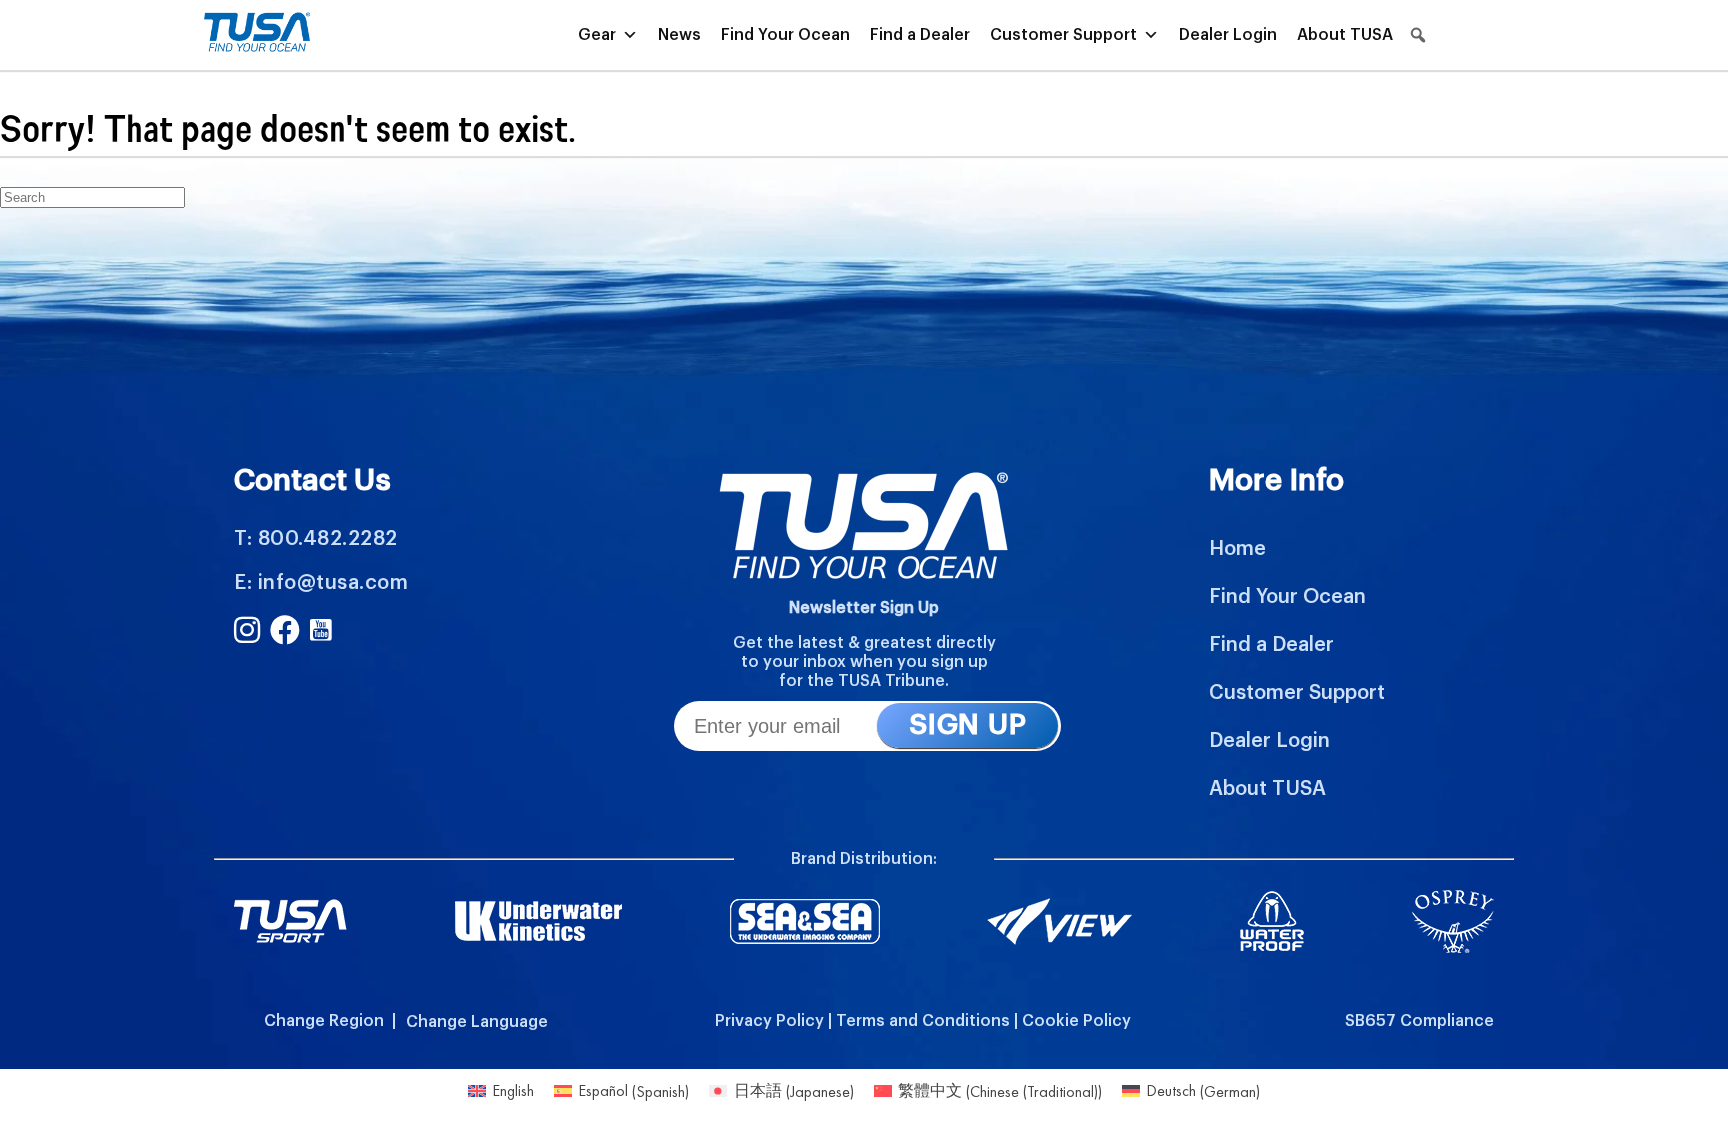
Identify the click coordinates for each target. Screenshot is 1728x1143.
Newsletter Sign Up (864, 608)
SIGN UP (967, 725)
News (679, 35)
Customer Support (1063, 35)
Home (1237, 549)
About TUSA (1345, 35)
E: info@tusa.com (321, 583)
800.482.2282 (328, 539)
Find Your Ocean (785, 35)
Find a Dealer (920, 35)
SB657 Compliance (1419, 1021)
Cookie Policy (1076, 1021)
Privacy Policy (769, 1021)
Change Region (324, 1021)
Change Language (477, 1022)
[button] (1418, 35)
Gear (597, 35)
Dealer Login (1228, 35)
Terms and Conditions (923, 1021)
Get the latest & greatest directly (864, 643)
